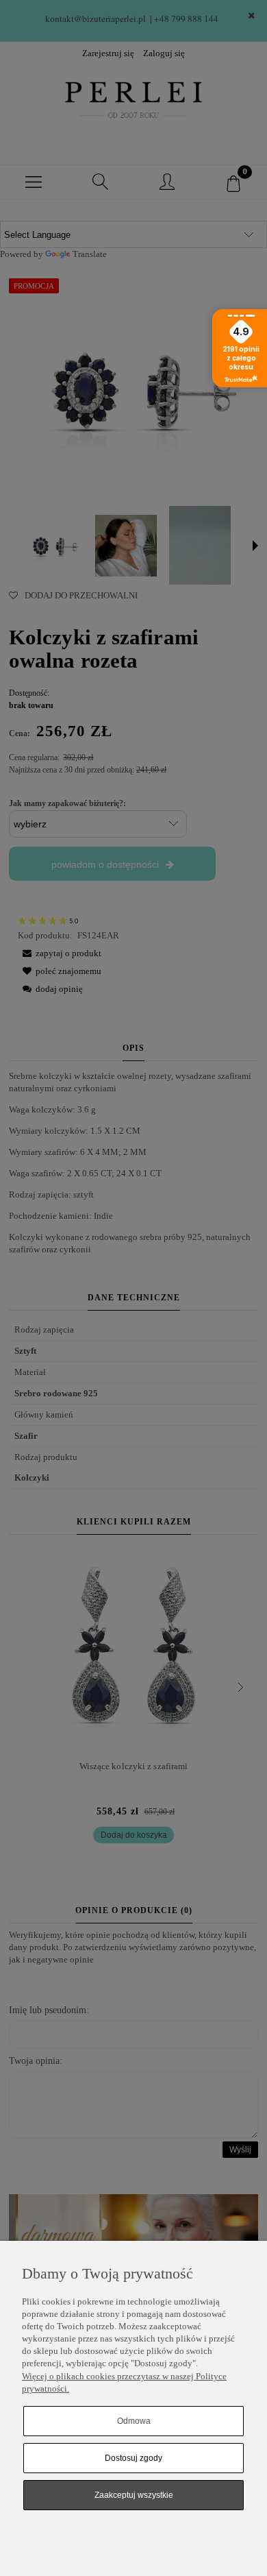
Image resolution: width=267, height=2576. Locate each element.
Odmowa (134, 2421)
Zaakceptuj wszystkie (134, 2495)
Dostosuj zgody (133, 2458)
